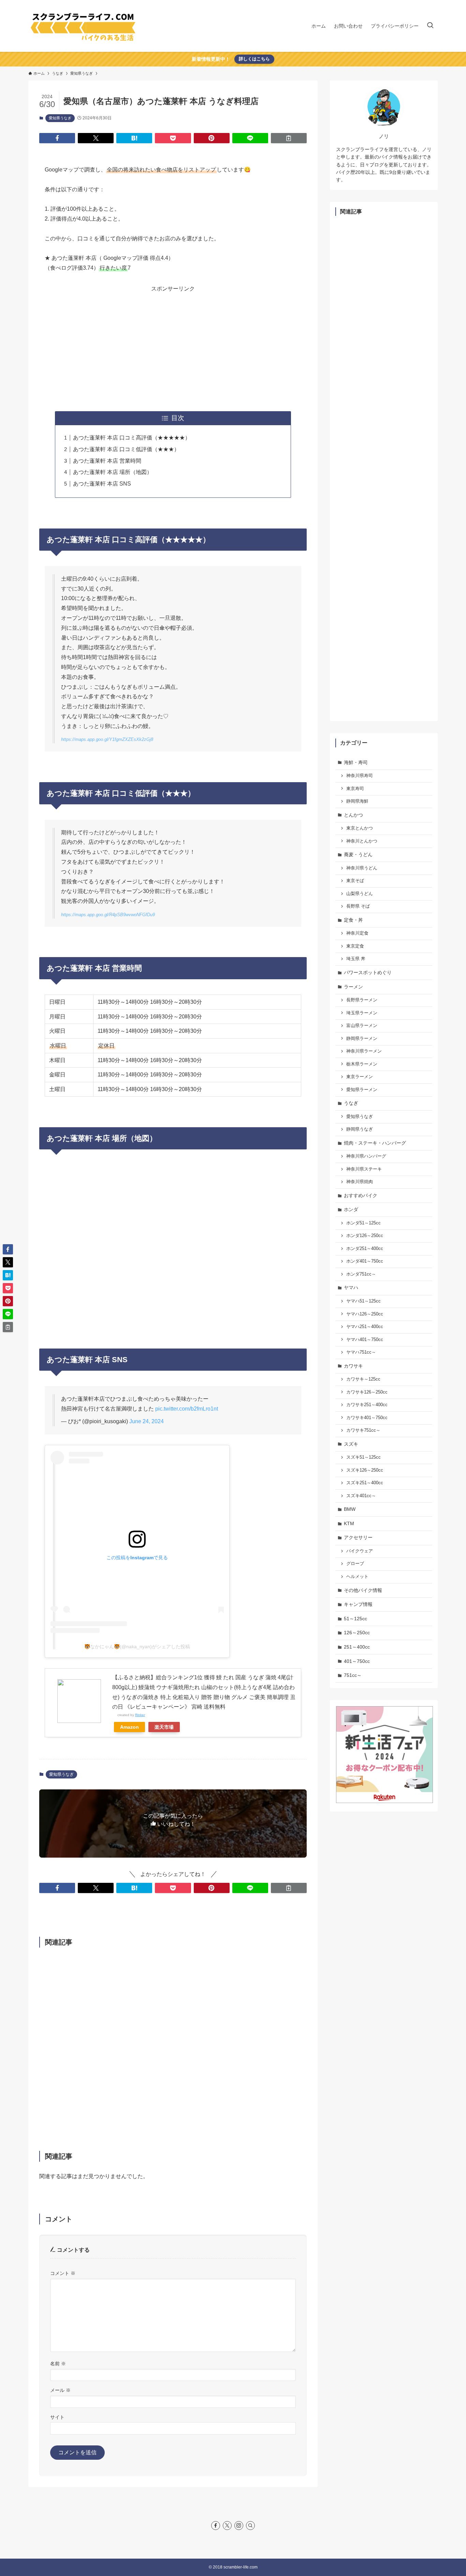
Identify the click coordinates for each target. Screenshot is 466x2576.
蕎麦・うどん (358, 854)
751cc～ (353, 1675)
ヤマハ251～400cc (365, 1327)
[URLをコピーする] (289, 138)
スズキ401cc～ (361, 1496)
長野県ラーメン (362, 1000)
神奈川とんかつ (362, 841)
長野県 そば (358, 906)
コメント (63, 2273)
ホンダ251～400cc (365, 1249)
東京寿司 (355, 789)
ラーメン (353, 987)
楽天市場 (164, 1727)
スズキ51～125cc (363, 1457)
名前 (58, 2364)
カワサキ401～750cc (367, 1418)
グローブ (355, 1564)
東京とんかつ (360, 828)
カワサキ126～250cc (367, 1392)
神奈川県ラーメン (364, 1051)
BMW (350, 1509)
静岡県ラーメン (362, 1039)
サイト (57, 2417)
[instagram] (239, 2526)
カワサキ (353, 1366)
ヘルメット (357, 1577)
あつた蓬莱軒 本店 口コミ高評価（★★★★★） (132, 438)
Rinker (140, 1715)
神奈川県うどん (362, 868)
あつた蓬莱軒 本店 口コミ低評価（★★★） (126, 449)
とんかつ (353, 815)
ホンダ (351, 1209)
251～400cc (357, 1647)
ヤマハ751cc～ (361, 1352)
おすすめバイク (361, 1195)
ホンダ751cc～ (361, 1274)
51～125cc (355, 1619)
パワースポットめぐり (368, 972)
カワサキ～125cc (363, 1379)
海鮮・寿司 (356, 762)
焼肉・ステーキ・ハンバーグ (375, 1143)
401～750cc (357, 1661)
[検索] (250, 2526)
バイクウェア (360, 1551)
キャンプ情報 (358, 1604)
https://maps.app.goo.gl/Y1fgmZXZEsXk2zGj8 (107, 739)
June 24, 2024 (147, 1421)
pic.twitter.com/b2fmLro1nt (187, 1409)
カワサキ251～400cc (367, 1405)
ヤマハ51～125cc (363, 1301)
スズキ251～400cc (365, 1483)
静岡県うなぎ (360, 1129)
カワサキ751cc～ (363, 1430)
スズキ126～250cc (365, 1470)
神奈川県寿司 (360, 776)
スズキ (351, 1444)
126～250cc (357, 1633)
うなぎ (351, 1103)
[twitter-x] (227, 2526)
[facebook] (216, 2526)
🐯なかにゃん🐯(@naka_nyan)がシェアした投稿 (137, 1647)
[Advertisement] (173, 342)
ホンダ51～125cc (363, 1223)
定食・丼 (353, 920)
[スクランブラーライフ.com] (84, 26)
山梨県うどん (360, 894)
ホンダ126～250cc (365, 1236)
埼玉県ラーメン (362, 1013)
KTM (349, 1523)
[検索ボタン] (430, 26)
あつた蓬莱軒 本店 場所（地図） (113, 472)
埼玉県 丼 (356, 959)
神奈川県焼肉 (360, 1182)
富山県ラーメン (362, 1026)
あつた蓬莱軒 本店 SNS (102, 484)
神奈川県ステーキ (364, 1169)
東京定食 (355, 946)
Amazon (129, 1727)
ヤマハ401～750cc (365, 1340)
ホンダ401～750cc (365, 1261)
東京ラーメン (360, 1077)
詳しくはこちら (254, 59)
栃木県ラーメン (362, 1064)
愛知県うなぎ (60, 118)
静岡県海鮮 (357, 801)
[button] (57, 138)
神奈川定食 (357, 933)
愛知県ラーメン (362, 1090)
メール (60, 2390)
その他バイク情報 (363, 1590)
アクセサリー (358, 1537)
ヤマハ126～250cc (365, 1314)
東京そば (355, 881)
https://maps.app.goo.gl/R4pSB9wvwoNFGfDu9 (108, 915)
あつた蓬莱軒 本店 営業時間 (107, 461)
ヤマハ (351, 1287)
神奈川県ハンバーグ (366, 1156)
